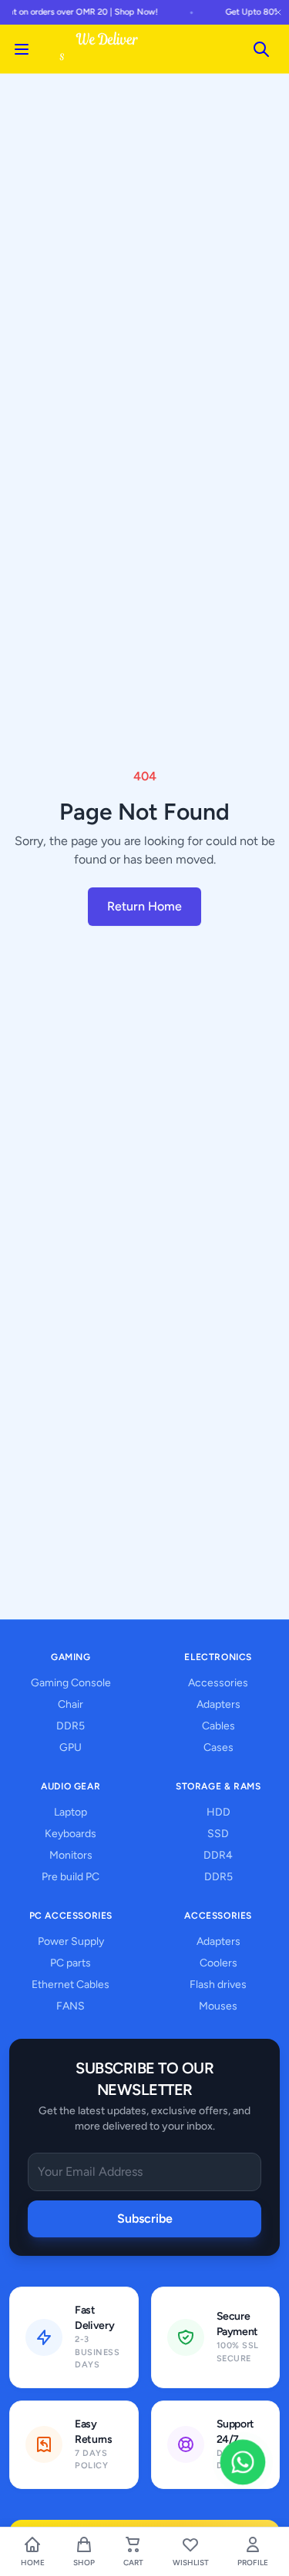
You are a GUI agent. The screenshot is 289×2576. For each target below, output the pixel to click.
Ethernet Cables (71, 1985)
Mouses (218, 2006)
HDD (218, 1812)
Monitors (71, 1855)
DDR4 (218, 1855)
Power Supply (71, 1941)
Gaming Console (71, 1683)
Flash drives (218, 1985)
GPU (71, 1747)
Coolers (218, 1963)
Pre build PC (71, 1877)
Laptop (71, 1812)
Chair (71, 1704)
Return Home (144, 906)
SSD (218, 1834)
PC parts (71, 1963)
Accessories (218, 1683)
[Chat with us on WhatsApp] (243, 2462)
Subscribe (145, 2219)
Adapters (218, 1704)
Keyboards (71, 1834)
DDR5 (71, 1726)
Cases (218, 1747)
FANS (71, 2006)
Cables (218, 1726)
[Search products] (261, 49)
